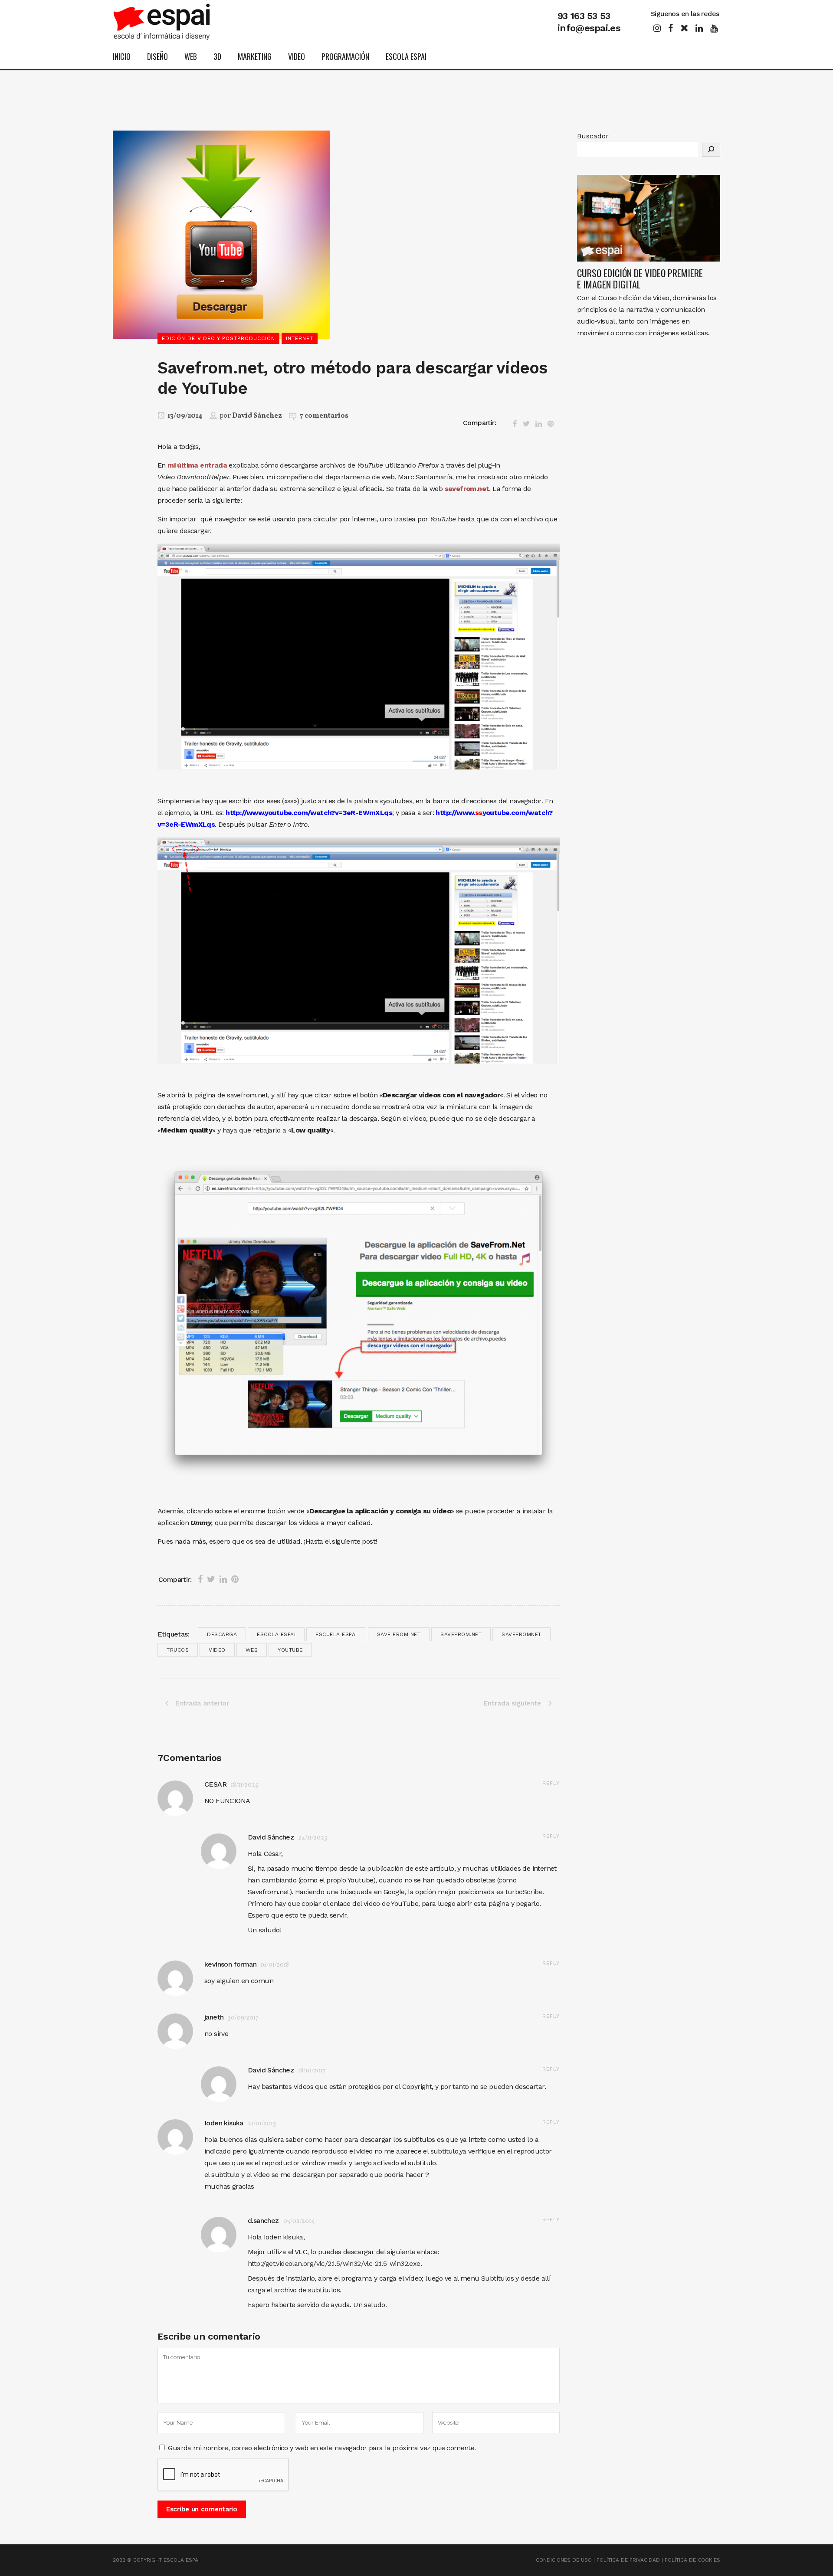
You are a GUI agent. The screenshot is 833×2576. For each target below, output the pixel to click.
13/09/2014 (184, 416)
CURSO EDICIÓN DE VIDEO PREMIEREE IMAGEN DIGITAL (640, 278)
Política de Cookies (692, 2560)
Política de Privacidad (628, 2560)
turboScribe (524, 1892)
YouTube (290, 1650)
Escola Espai (276, 1634)
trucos (178, 1650)
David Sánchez (257, 416)
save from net (399, 1634)
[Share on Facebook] (516, 422)
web (252, 1650)
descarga (222, 1634)
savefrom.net (467, 489)
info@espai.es (589, 28)
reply (551, 1783)
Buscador (593, 136)
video (217, 1650)
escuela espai (336, 1634)
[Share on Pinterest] (551, 422)
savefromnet (521, 1634)
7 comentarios (324, 416)
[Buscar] (711, 149)
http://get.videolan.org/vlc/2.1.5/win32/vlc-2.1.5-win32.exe (334, 2263)
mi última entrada (197, 465)
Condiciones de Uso (564, 2560)
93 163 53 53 (584, 16)
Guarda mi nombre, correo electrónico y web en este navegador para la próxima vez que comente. (322, 2448)
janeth (214, 2017)
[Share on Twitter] (527, 422)
